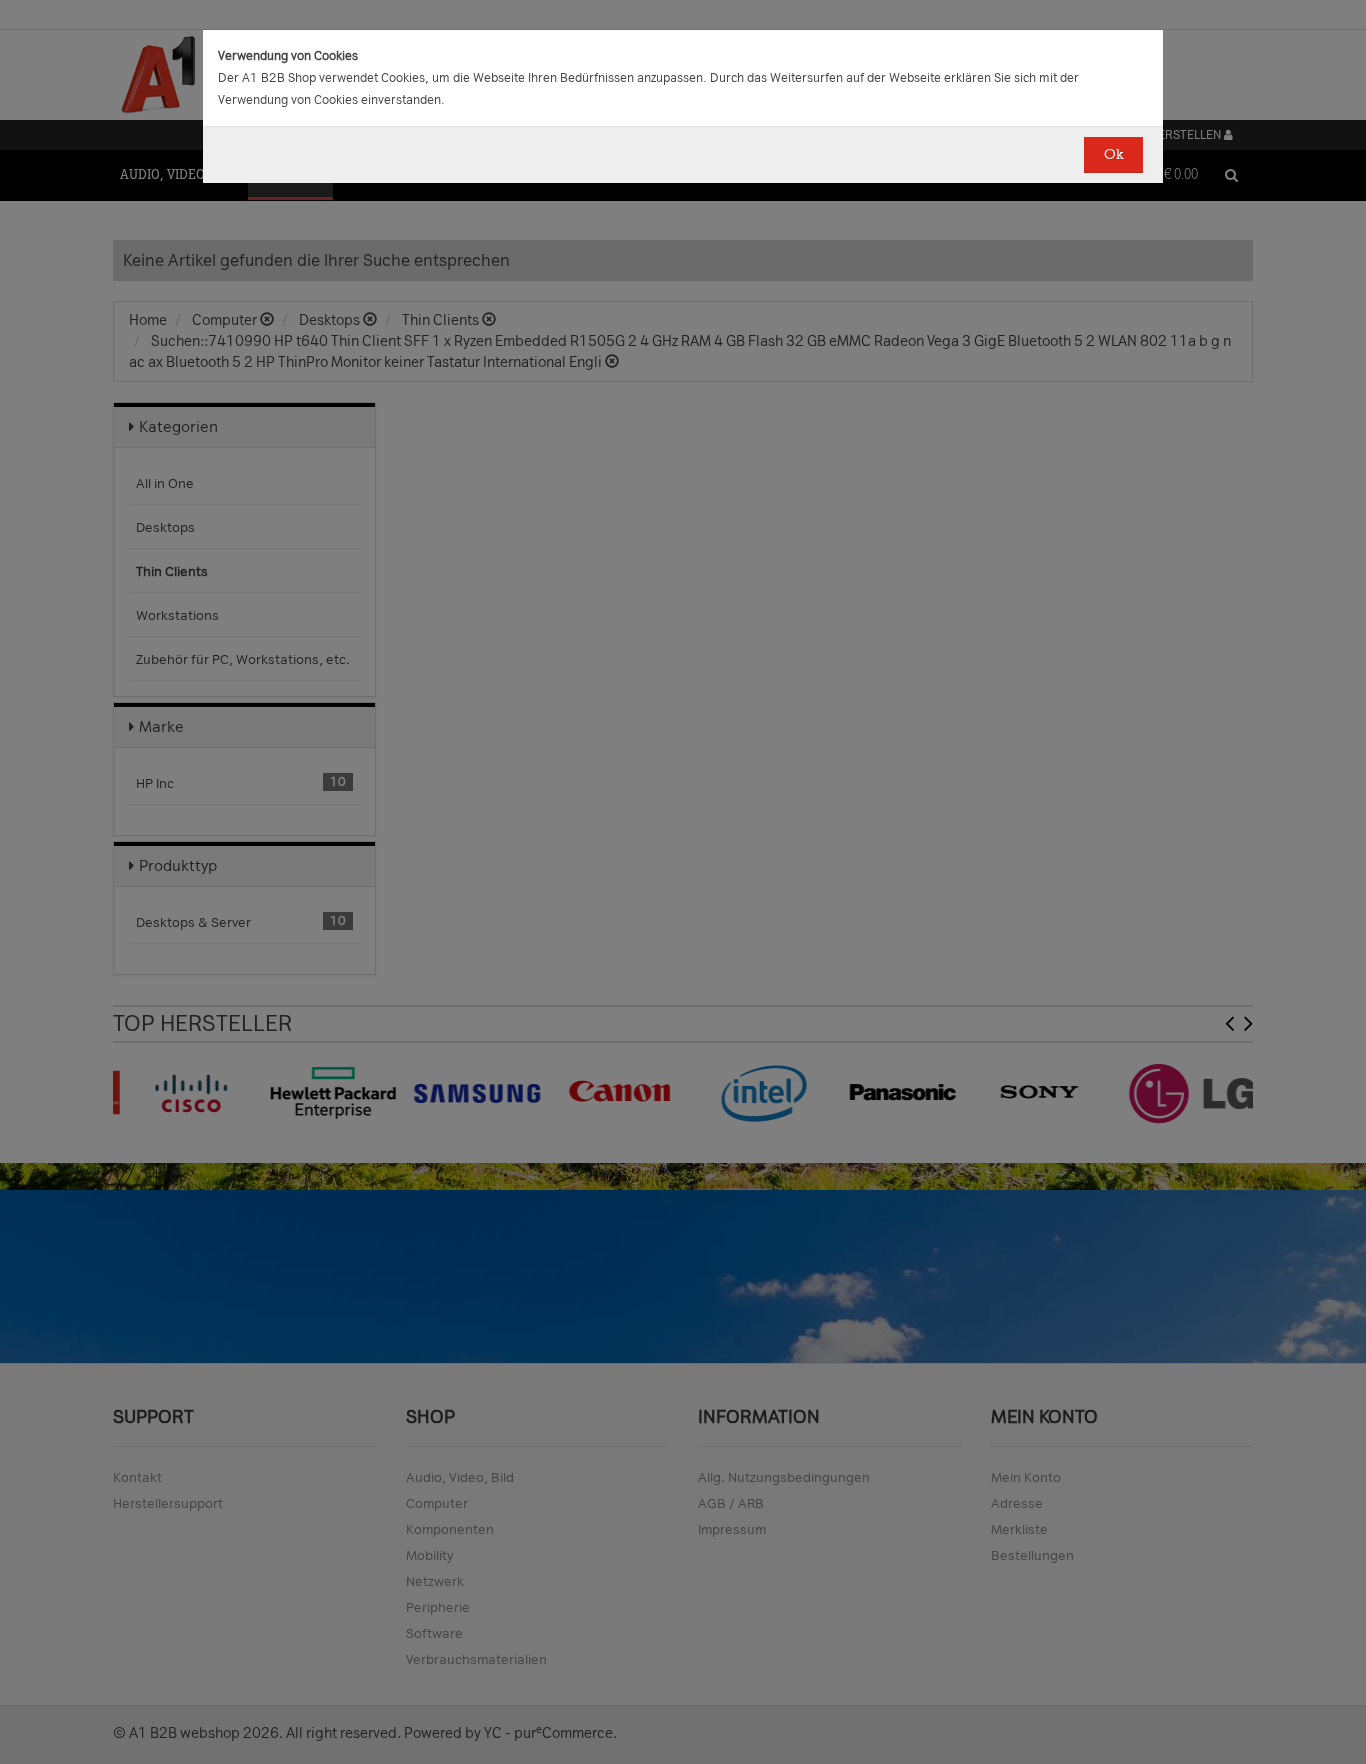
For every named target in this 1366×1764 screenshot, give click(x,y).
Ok (1113, 154)
